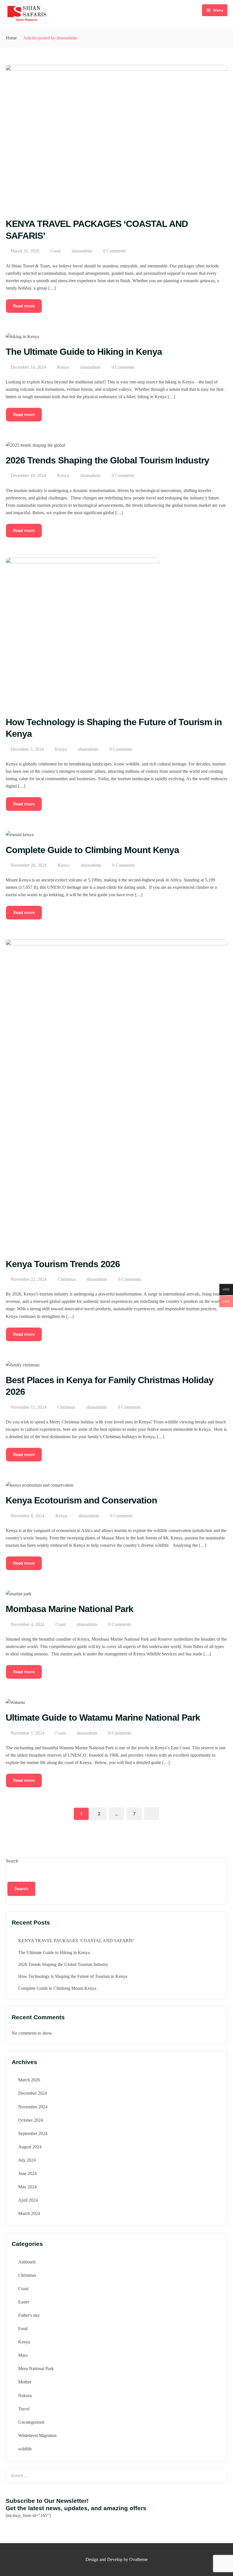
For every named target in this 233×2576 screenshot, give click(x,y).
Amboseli (27, 2262)
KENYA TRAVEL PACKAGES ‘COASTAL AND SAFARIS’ (76, 1941)
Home (11, 38)
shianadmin (82, 251)
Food (23, 2329)
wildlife (25, 2449)
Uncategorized (31, 2422)
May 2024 (27, 2187)
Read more (24, 306)
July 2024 (27, 2160)
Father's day (29, 2315)
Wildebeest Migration (37, 2435)
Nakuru (25, 2395)
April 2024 (28, 2200)
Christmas (67, 1279)
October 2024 (31, 2120)
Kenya (63, 367)
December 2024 (33, 2093)
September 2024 (33, 2133)
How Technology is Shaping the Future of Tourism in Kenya (73, 1976)
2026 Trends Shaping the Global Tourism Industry (63, 1964)
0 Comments (115, 251)
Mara (23, 2355)
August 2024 (30, 2147)
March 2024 (29, 2213)
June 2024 (27, 2173)
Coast (55, 251)
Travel (24, 2409)
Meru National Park (36, 2369)
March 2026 (29, 2080)
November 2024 (33, 2107)
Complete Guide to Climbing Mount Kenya (57, 1988)
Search (12, 1861)
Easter (24, 2302)
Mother (25, 2382)
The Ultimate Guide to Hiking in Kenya (54, 1952)
